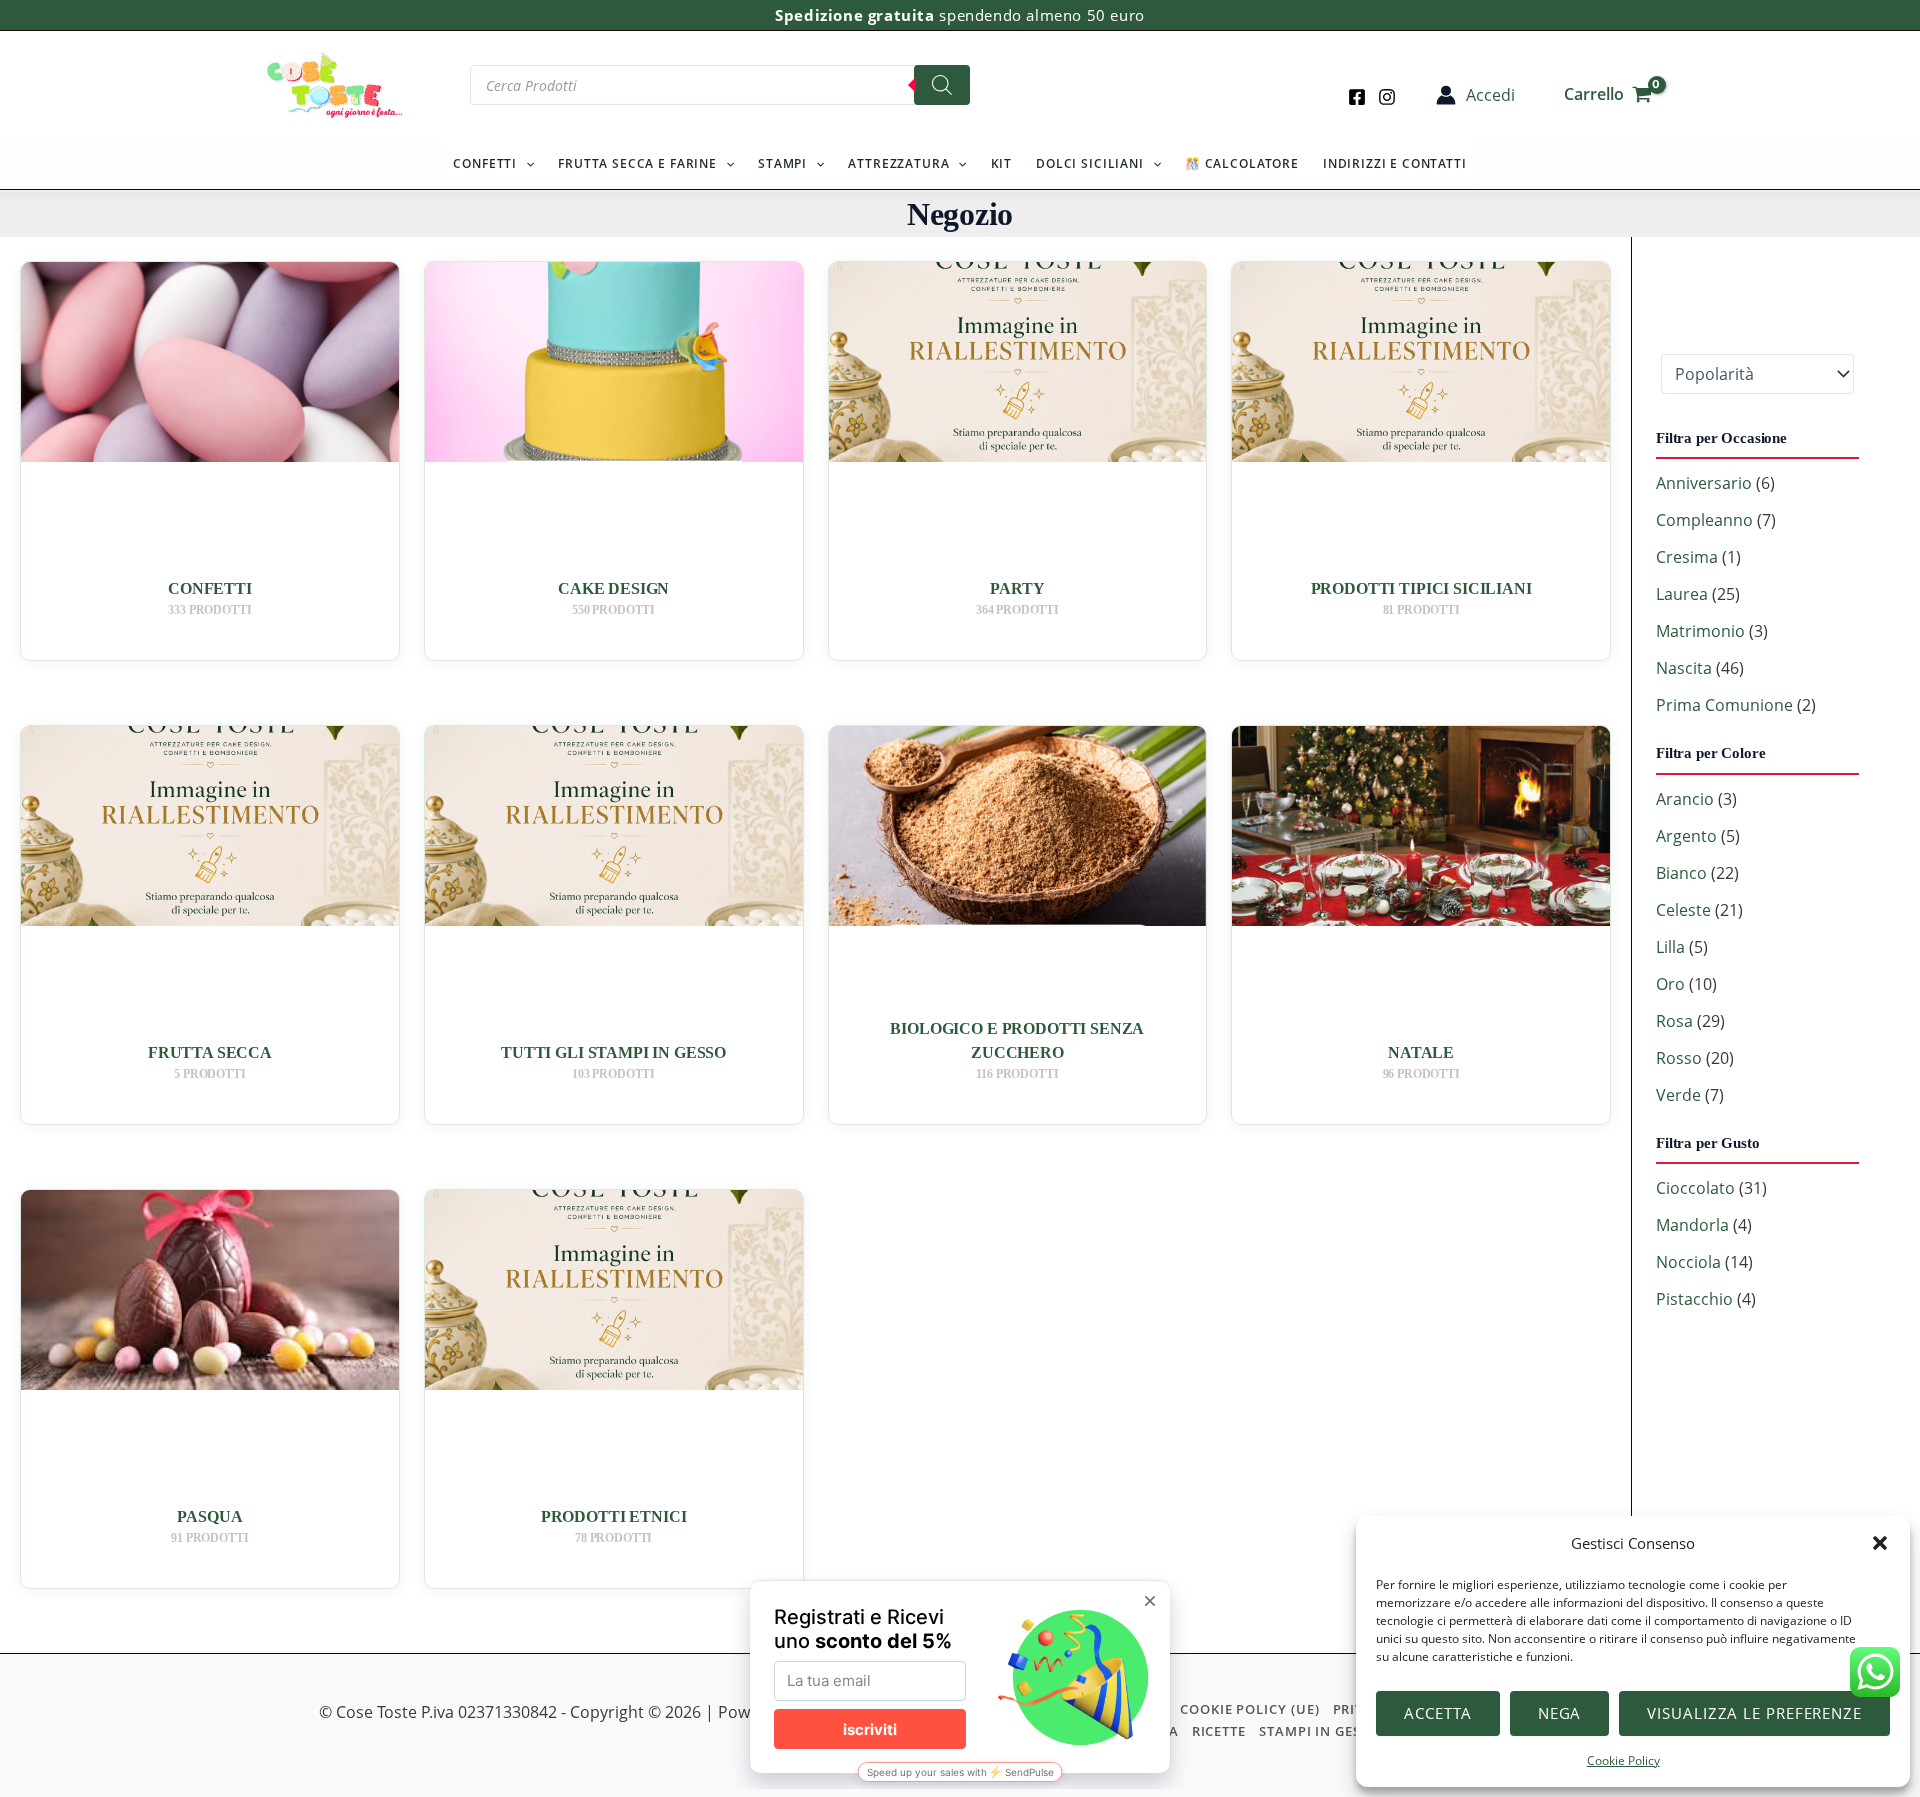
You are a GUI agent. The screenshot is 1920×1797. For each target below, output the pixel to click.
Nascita (1684, 668)
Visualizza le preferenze (1754, 1713)
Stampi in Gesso (1319, 1731)
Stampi (782, 163)
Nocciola (1688, 1262)
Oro (1670, 984)
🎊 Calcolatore (1242, 163)
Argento (1686, 836)
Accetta (1437, 1713)
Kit (1002, 163)
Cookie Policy (1623, 1760)
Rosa (1674, 1021)
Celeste (1683, 910)
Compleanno (1704, 520)
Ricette (1219, 1731)
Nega (1560, 1713)
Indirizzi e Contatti (1395, 163)
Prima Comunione (1724, 705)
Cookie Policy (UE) (1249, 1709)
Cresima (1687, 557)
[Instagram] (1387, 97)
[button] (1880, 1543)
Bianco (1681, 873)
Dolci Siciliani (1090, 163)
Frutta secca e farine (637, 163)
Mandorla (1692, 1225)
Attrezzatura (898, 163)
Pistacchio (1694, 1299)
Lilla (1670, 947)
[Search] (942, 85)
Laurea (1682, 594)
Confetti (485, 163)
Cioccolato (1695, 1188)
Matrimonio (1700, 631)
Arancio (1685, 799)
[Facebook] (1357, 97)
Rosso (1679, 1058)
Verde (1678, 1095)
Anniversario (1704, 483)
